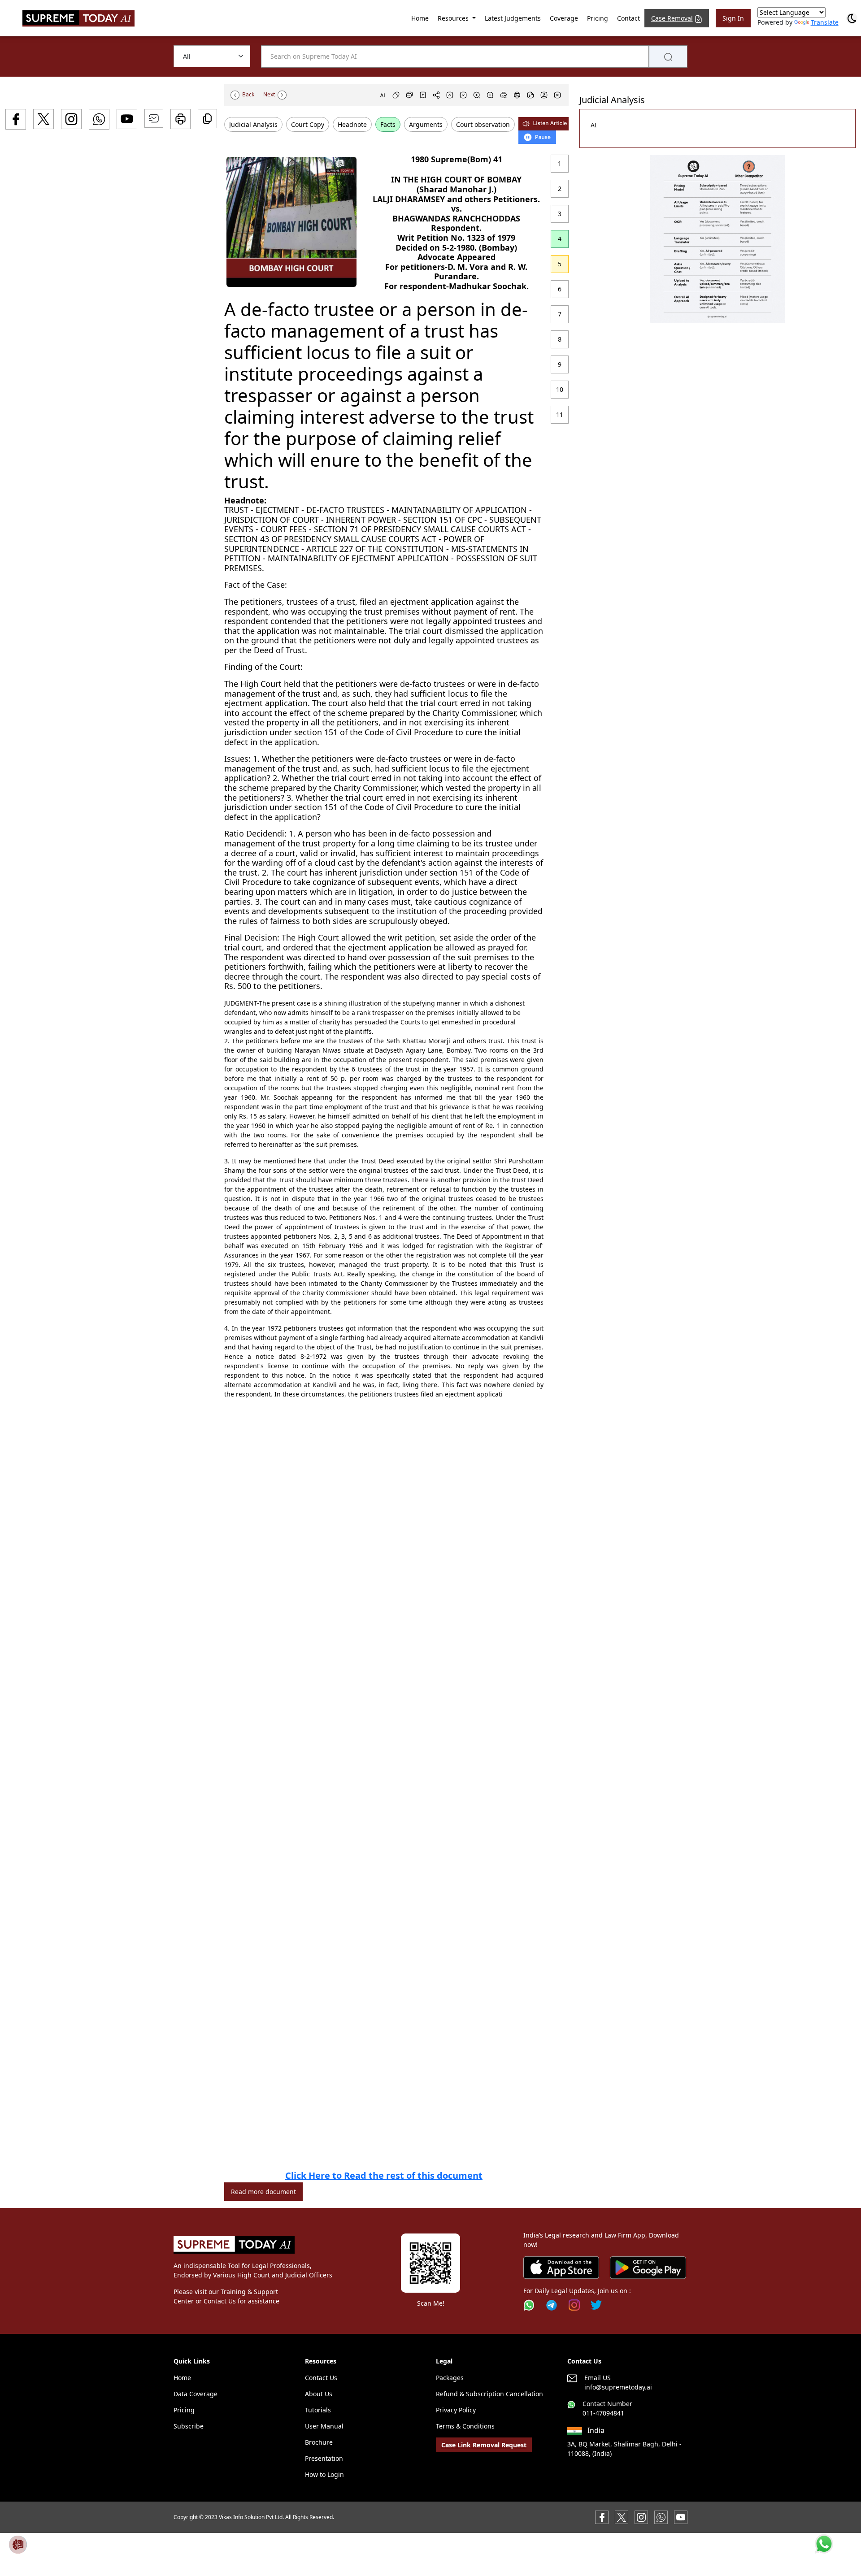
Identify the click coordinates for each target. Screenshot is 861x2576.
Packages (450, 2378)
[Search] (668, 56)
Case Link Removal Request (484, 2445)
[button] (717, 239)
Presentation (324, 2458)
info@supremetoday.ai (618, 2387)
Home (420, 18)
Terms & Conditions (465, 2426)
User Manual (324, 2426)
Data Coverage (196, 2394)
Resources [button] (454, 18)
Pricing (598, 18)
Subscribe (189, 2426)
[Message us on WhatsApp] (661, 2517)
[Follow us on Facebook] (602, 2517)
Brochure (319, 2442)
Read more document (263, 2192)
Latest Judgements (513, 18)
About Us (319, 2394)
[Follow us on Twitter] (596, 2305)
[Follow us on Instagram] (574, 2305)
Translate (825, 22)
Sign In (733, 18)
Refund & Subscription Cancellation (489, 2394)
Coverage (564, 18)
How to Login (324, 2474)
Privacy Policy (456, 2410)
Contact (628, 18)
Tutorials (318, 2410)
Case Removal (672, 18)
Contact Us (321, 2378)
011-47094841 (603, 2413)
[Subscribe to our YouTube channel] (681, 2517)
